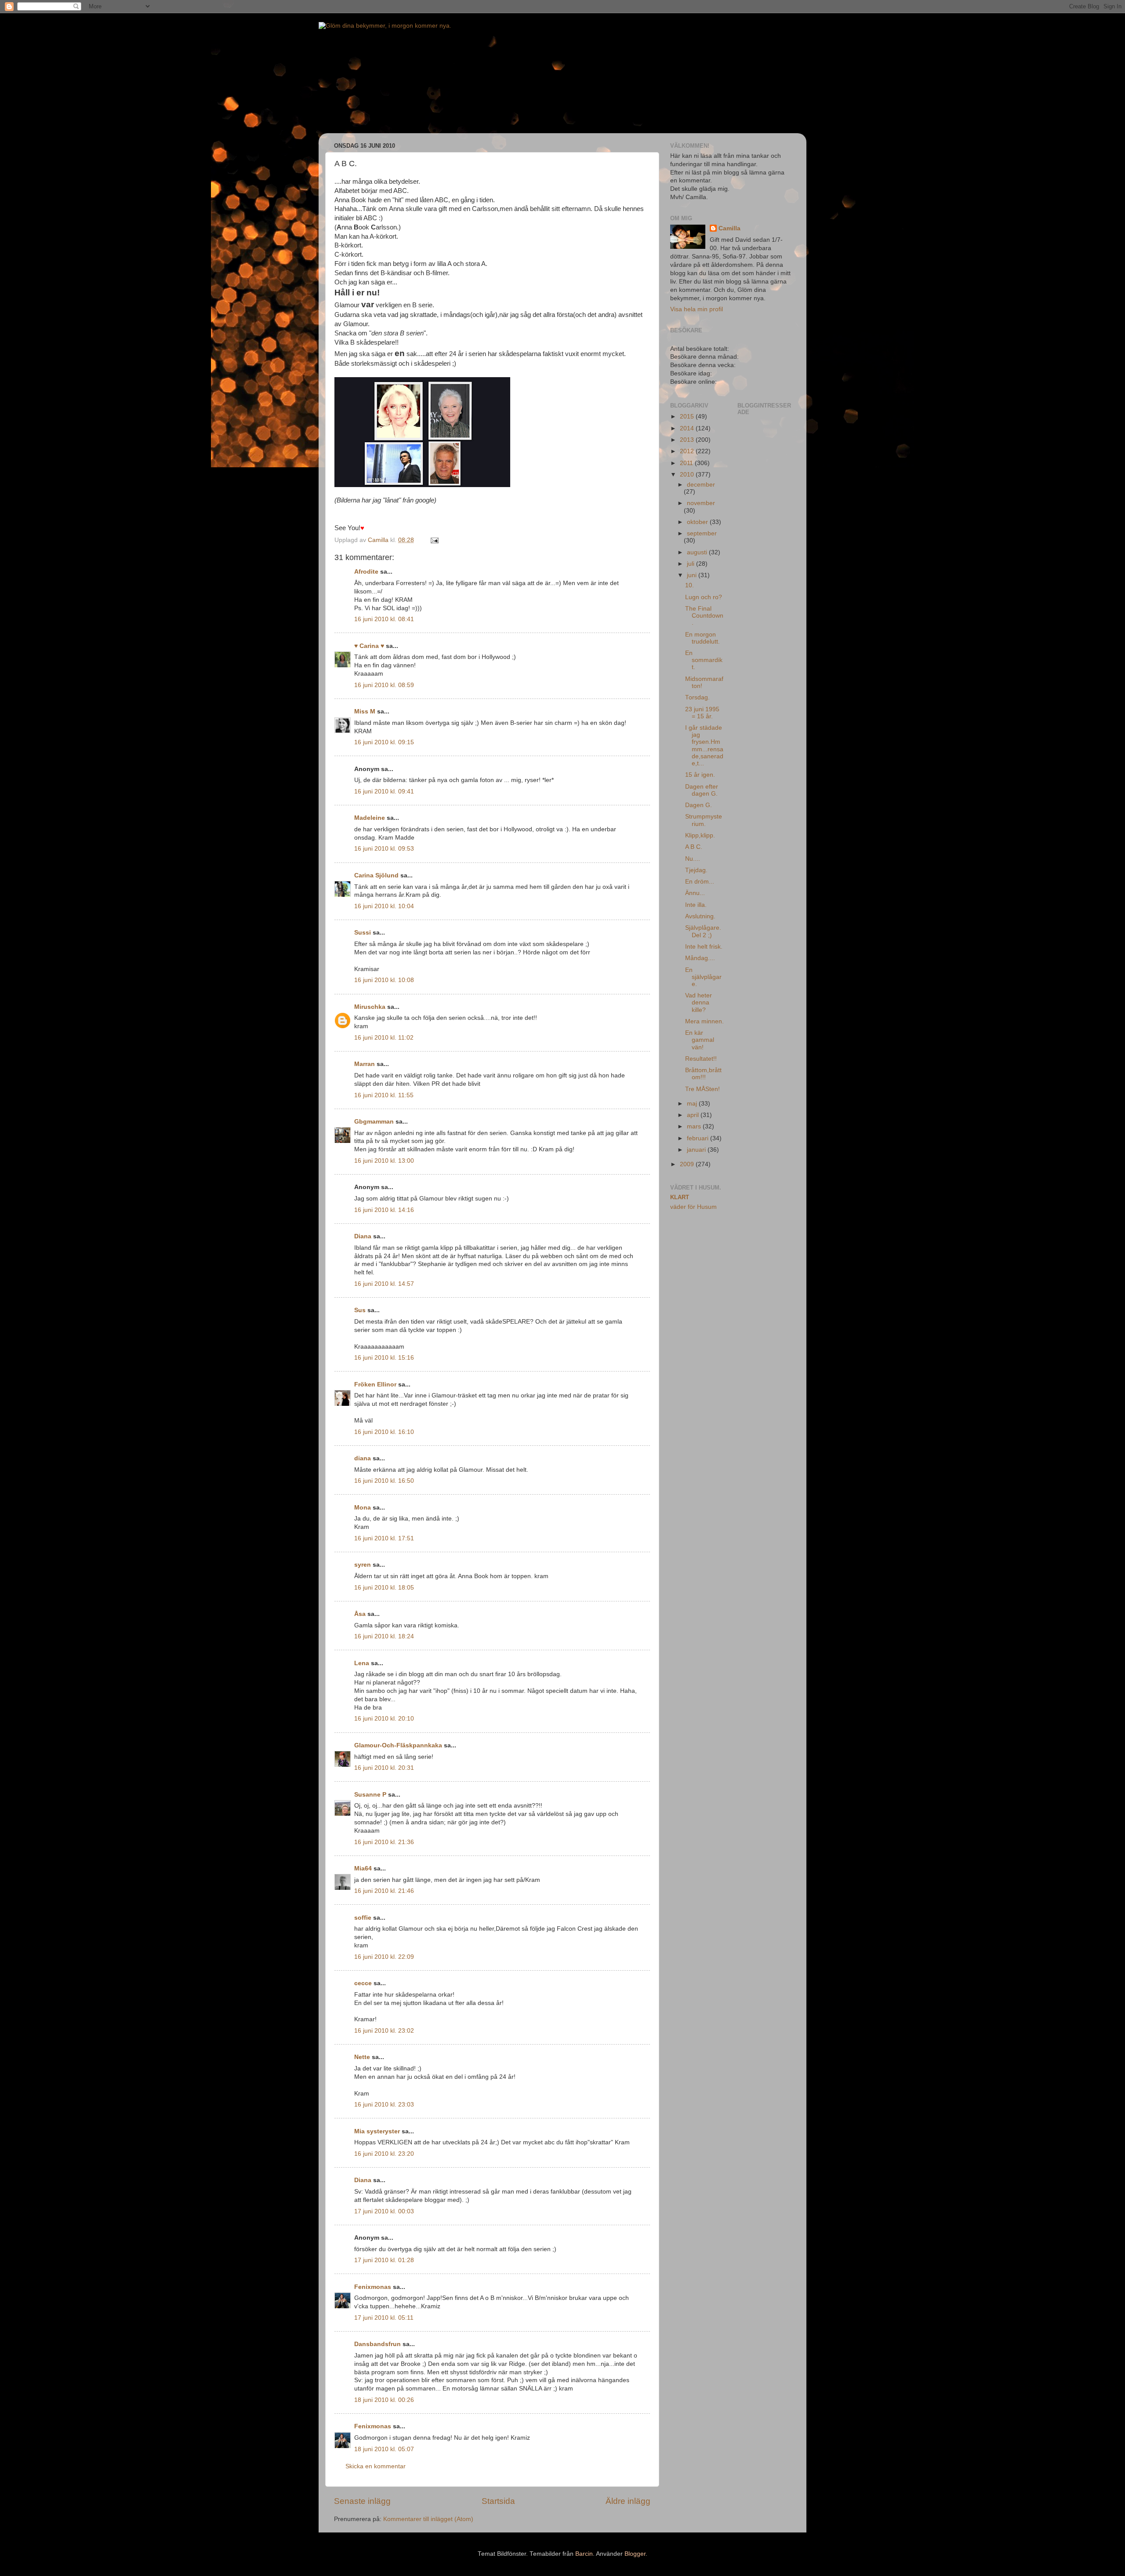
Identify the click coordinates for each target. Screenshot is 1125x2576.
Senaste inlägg (362, 2501)
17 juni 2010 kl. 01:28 (384, 2260)
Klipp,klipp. (700, 835)
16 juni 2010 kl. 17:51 (384, 1538)
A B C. (694, 847)
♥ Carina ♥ (369, 646)
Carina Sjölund (376, 875)
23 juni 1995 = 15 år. (702, 713)
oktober (698, 522)
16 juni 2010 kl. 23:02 (384, 2031)
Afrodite (366, 572)
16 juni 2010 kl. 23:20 (384, 2154)
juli (691, 564)
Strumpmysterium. (704, 820)
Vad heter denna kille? (699, 1002)
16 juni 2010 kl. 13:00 (384, 1161)
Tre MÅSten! (702, 1089)
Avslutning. (700, 916)
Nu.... (693, 859)
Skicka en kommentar (376, 2466)
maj (693, 1104)
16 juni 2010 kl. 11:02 (384, 1038)
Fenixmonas (373, 2287)
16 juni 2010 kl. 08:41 (384, 619)
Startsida (498, 2501)
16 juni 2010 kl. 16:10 (384, 1432)
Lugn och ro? (704, 597)
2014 (688, 428)
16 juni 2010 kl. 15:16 (384, 1358)
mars (695, 1126)
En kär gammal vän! (700, 1040)
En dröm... (700, 882)
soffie (363, 1918)
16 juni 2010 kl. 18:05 (384, 1588)
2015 (688, 417)
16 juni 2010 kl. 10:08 (384, 980)
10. (690, 585)
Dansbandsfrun (377, 2344)
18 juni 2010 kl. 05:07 (384, 2449)
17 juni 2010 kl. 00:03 (384, 2211)
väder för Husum (693, 1207)
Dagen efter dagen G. (702, 790)
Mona (363, 1508)
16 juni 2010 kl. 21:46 (384, 1891)
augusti (698, 552)
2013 (688, 440)
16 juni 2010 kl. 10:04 (384, 906)
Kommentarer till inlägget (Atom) (428, 2519)
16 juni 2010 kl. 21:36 (384, 1842)
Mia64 (363, 1868)
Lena (362, 1663)
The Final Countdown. (704, 616)
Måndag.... (700, 958)
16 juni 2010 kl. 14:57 (384, 1284)
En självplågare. (703, 977)
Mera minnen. (704, 1021)
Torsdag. (697, 697)
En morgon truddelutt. (702, 638)
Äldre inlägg (628, 2501)
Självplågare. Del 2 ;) (703, 931)
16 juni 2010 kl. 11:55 (384, 1095)
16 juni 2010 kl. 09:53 (384, 849)
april (694, 1115)
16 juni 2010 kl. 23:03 (384, 2105)
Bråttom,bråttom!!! (703, 1074)
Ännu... (695, 893)
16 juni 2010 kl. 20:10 (384, 1719)
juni (693, 575)
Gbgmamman (374, 1122)
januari (697, 1150)
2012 (688, 451)
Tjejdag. (696, 870)
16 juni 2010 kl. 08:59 (384, 685)
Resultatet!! (701, 1059)
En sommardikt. (704, 660)
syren (363, 1565)
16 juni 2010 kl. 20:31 (384, 1768)
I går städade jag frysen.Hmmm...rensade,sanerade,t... (704, 746)
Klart (680, 1197)
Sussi (363, 933)
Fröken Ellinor (375, 1384)
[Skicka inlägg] (434, 540)
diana (363, 1458)
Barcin (584, 2554)
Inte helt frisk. (704, 947)
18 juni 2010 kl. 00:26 (384, 2400)
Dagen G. (699, 805)
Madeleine (370, 818)
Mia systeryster (377, 2131)
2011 (687, 463)
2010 (688, 475)
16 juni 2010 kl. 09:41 (384, 791)
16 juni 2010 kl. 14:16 (384, 1210)
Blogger (635, 2554)
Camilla (729, 228)
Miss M (365, 711)
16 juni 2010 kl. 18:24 (384, 1636)
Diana (363, 1236)
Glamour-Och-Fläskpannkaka (398, 1745)
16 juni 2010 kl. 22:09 (384, 1957)
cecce (363, 1983)
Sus (360, 1310)
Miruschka (370, 1007)
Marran (365, 1064)
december (701, 485)
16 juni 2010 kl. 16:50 (384, 1481)
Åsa (360, 1614)
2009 (688, 1164)
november (701, 503)
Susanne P (370, 1795)
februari (699, 1138)
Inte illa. (696, 905)
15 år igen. (700, 775)
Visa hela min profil (697, 309)
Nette (362, 2057)
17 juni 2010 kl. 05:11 (384, 2318)
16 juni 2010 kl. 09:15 (384, 742)
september (702, 533)
